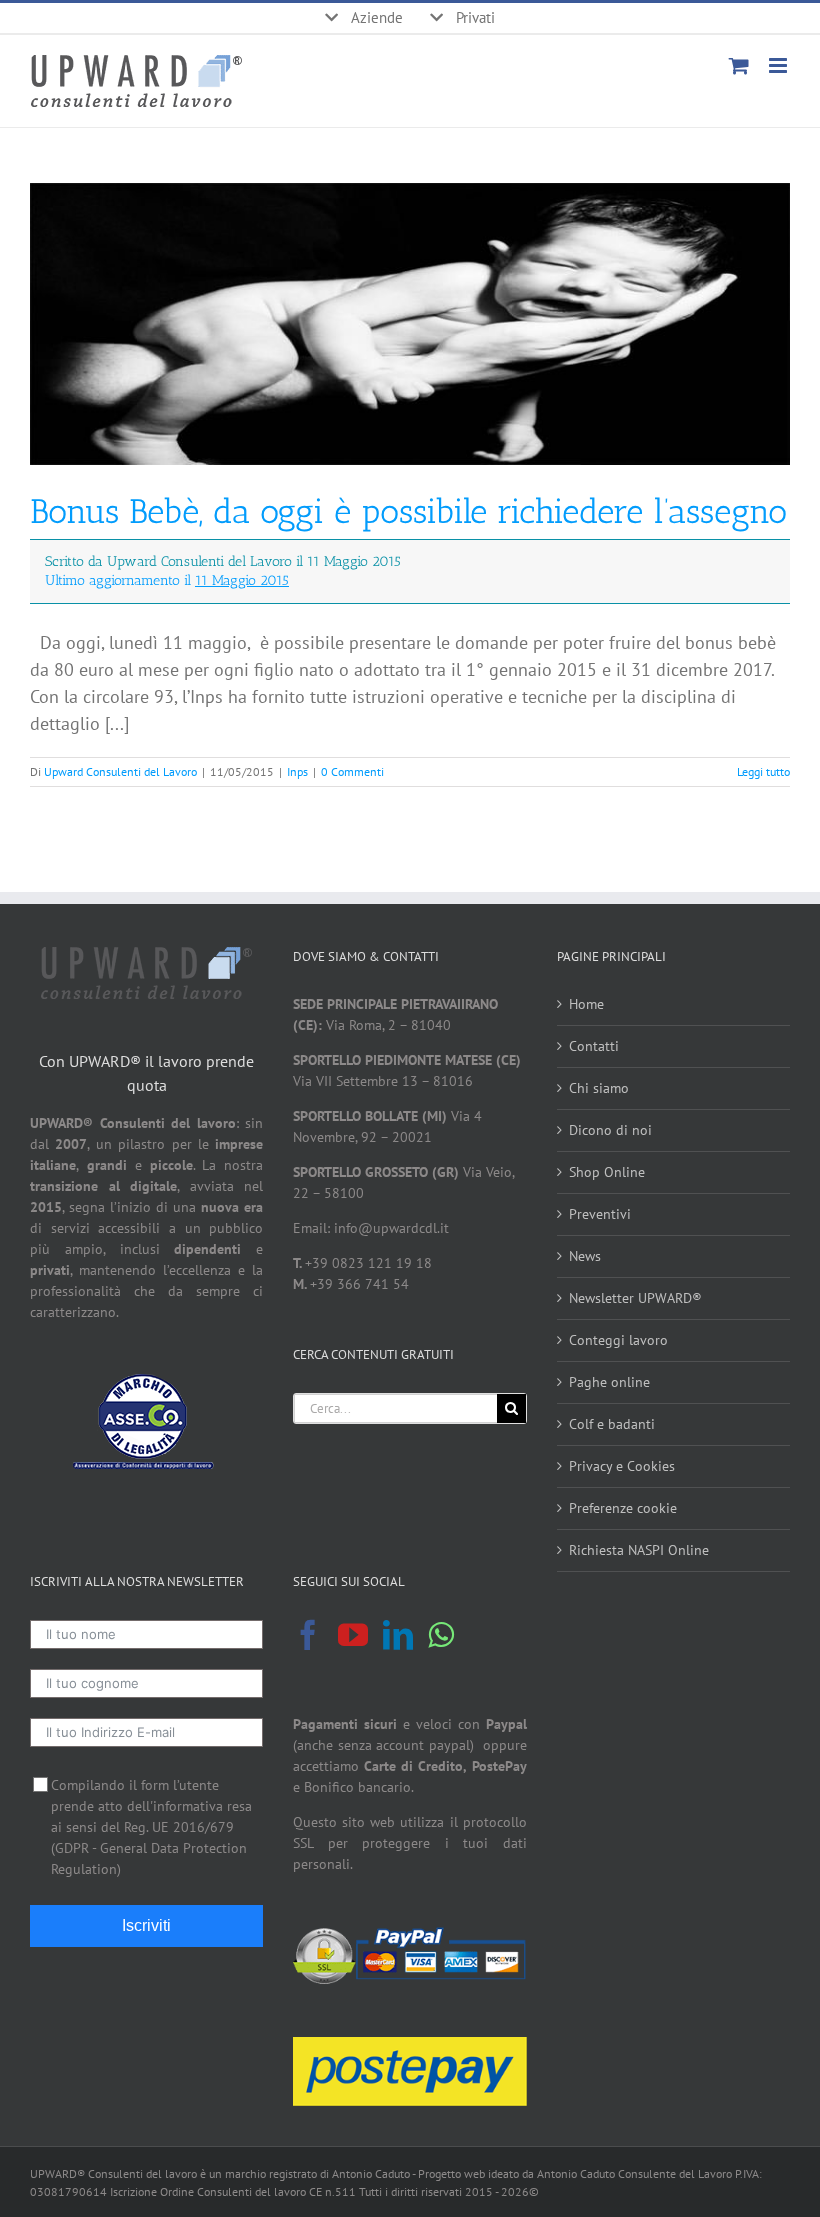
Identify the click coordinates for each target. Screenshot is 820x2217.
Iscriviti (146, 1925)
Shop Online (607, 1172)
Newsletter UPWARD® (635, 1298)
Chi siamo (599, 1088)
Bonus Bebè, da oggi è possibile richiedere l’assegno (408, 540)
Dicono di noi (610, 1130)
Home (586, 1004)
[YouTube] (353, 1635)
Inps (297, 771)
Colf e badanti (612, 1424)
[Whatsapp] (441, 1635)
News (585, 1256)
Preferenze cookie (623, 1508)
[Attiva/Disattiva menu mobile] (779, 65)
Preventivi (600, 1214)
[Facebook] (308, 1635)
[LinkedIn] (398, 1635)
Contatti (594, 1046)
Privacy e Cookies (622, 1466)
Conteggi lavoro (618, 1340)
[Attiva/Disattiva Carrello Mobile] (739, 65)
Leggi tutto (763, 771)
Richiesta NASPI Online (639, 1550)
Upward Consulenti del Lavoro (120, 771)
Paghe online (609, 1382)
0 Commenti (352, 771)
